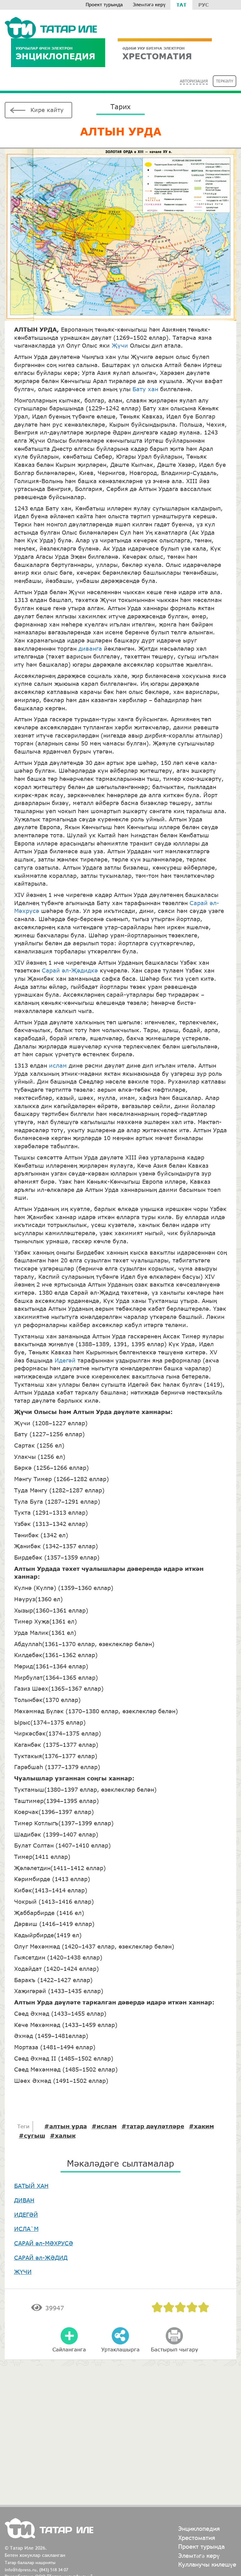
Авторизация (194, 81)
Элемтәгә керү (149, 5)
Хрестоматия (197, 2538)
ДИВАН (24, 2200)
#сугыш (32, 2136)
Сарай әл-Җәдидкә (70, 970)
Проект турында (104, 5)
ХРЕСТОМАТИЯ (157, 53)
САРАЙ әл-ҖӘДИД (41, 2258)
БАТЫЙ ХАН (31, 2186)
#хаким (201, 2126)
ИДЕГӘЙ (26, 2215)
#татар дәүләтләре (153, 2126)
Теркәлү (225, 81)
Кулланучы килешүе (207, 2564)
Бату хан (145, 389)
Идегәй (65, 1360)
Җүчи (120, 345)
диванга (90, 648)
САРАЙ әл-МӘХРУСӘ (44, 2243)
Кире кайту (47, 110)
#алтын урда (66, 2126)
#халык (63, 2136)
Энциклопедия (56, 53)
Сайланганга (69, 2349)
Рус (204, 5)
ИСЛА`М (26, 2229)
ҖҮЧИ (23, 2272)
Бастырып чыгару (174, 2349)
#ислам (104, 2126)
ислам (58, 1065)
